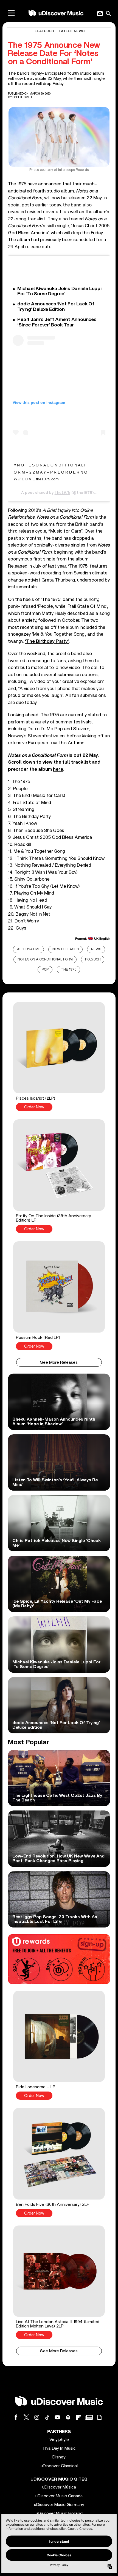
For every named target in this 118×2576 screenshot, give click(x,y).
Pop (45, 970)
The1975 (62, 492)
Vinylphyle (59, 2440)
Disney (59, 2457)
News (96, 949)
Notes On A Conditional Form (45, 960)
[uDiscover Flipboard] (78, 2417)
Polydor (93, 960)
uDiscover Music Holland (59, 2513)
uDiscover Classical (59, 2466)
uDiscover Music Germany (59, 2505)
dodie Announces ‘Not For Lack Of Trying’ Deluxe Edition (56, 307)
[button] (59, 1057)
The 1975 (69, 970)
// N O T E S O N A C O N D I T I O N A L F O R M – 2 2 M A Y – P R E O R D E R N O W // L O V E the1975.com (50, 472)
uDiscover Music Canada (59, 2496)
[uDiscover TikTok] (47, 2417)
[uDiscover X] (26, 2417)
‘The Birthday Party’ (47, 641)
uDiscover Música (59, 2487)
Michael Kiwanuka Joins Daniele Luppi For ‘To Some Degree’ (59, 291)
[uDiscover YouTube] (58, 2417)
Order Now (34, 1107)
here (58, 769)
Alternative (29, 949)
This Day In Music (59, 2448)
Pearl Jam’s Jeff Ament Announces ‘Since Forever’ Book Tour (57, 322)
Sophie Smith (23, 97)
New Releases (66, 949)
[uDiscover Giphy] (99, 2417)
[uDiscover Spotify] (68, 2417)
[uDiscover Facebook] (16, 2417)
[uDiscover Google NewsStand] (89, 2417)
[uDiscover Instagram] (37, 2417)
